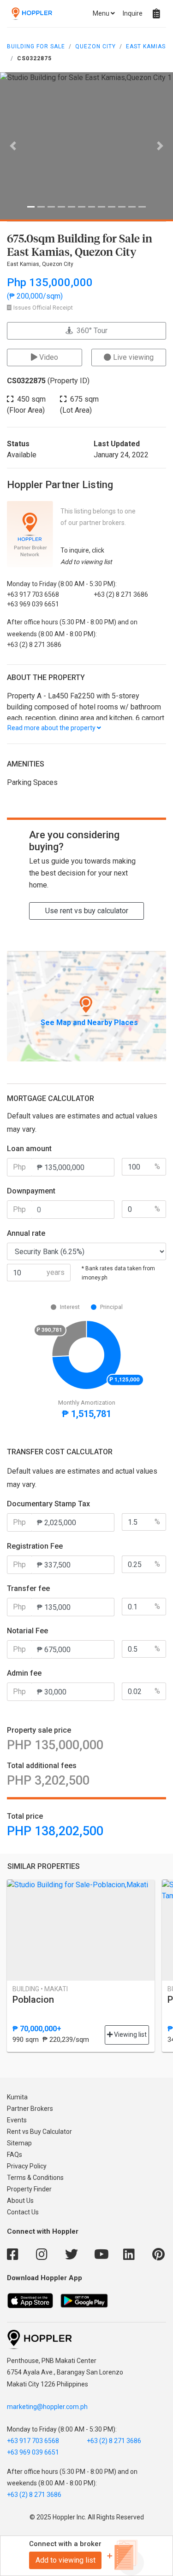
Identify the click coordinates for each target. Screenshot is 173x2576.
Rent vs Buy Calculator (39, 2132)
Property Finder (29, 2189)
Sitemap (19, 2143)
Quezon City (95, 46)
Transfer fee (28, 1588)
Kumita (17, 2097)
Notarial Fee (27, 1631)
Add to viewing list (66, 2560)
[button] (13, 146)
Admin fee (24, 1673)
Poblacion (33, 2000)
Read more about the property (52, 728)
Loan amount (29, 1149)
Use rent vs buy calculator (87, 911)
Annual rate (26, 1233)
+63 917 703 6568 (33, 2441)
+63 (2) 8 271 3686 (114, 2441)
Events (17, 2120)
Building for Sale (36, 46)
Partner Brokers (30, 2109)
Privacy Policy (27, 2166)
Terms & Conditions (35, 2178)
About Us (20, 2201)
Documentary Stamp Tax (48, 1504)
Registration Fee (35, 1546)
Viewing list (130, 2034)
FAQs (15, 2155)
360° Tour (90, 331)
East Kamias (146, 46)
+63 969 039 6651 (33, 2452)
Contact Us (23, 2212)
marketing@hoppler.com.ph (47, 2407)
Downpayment (31, 1191)
